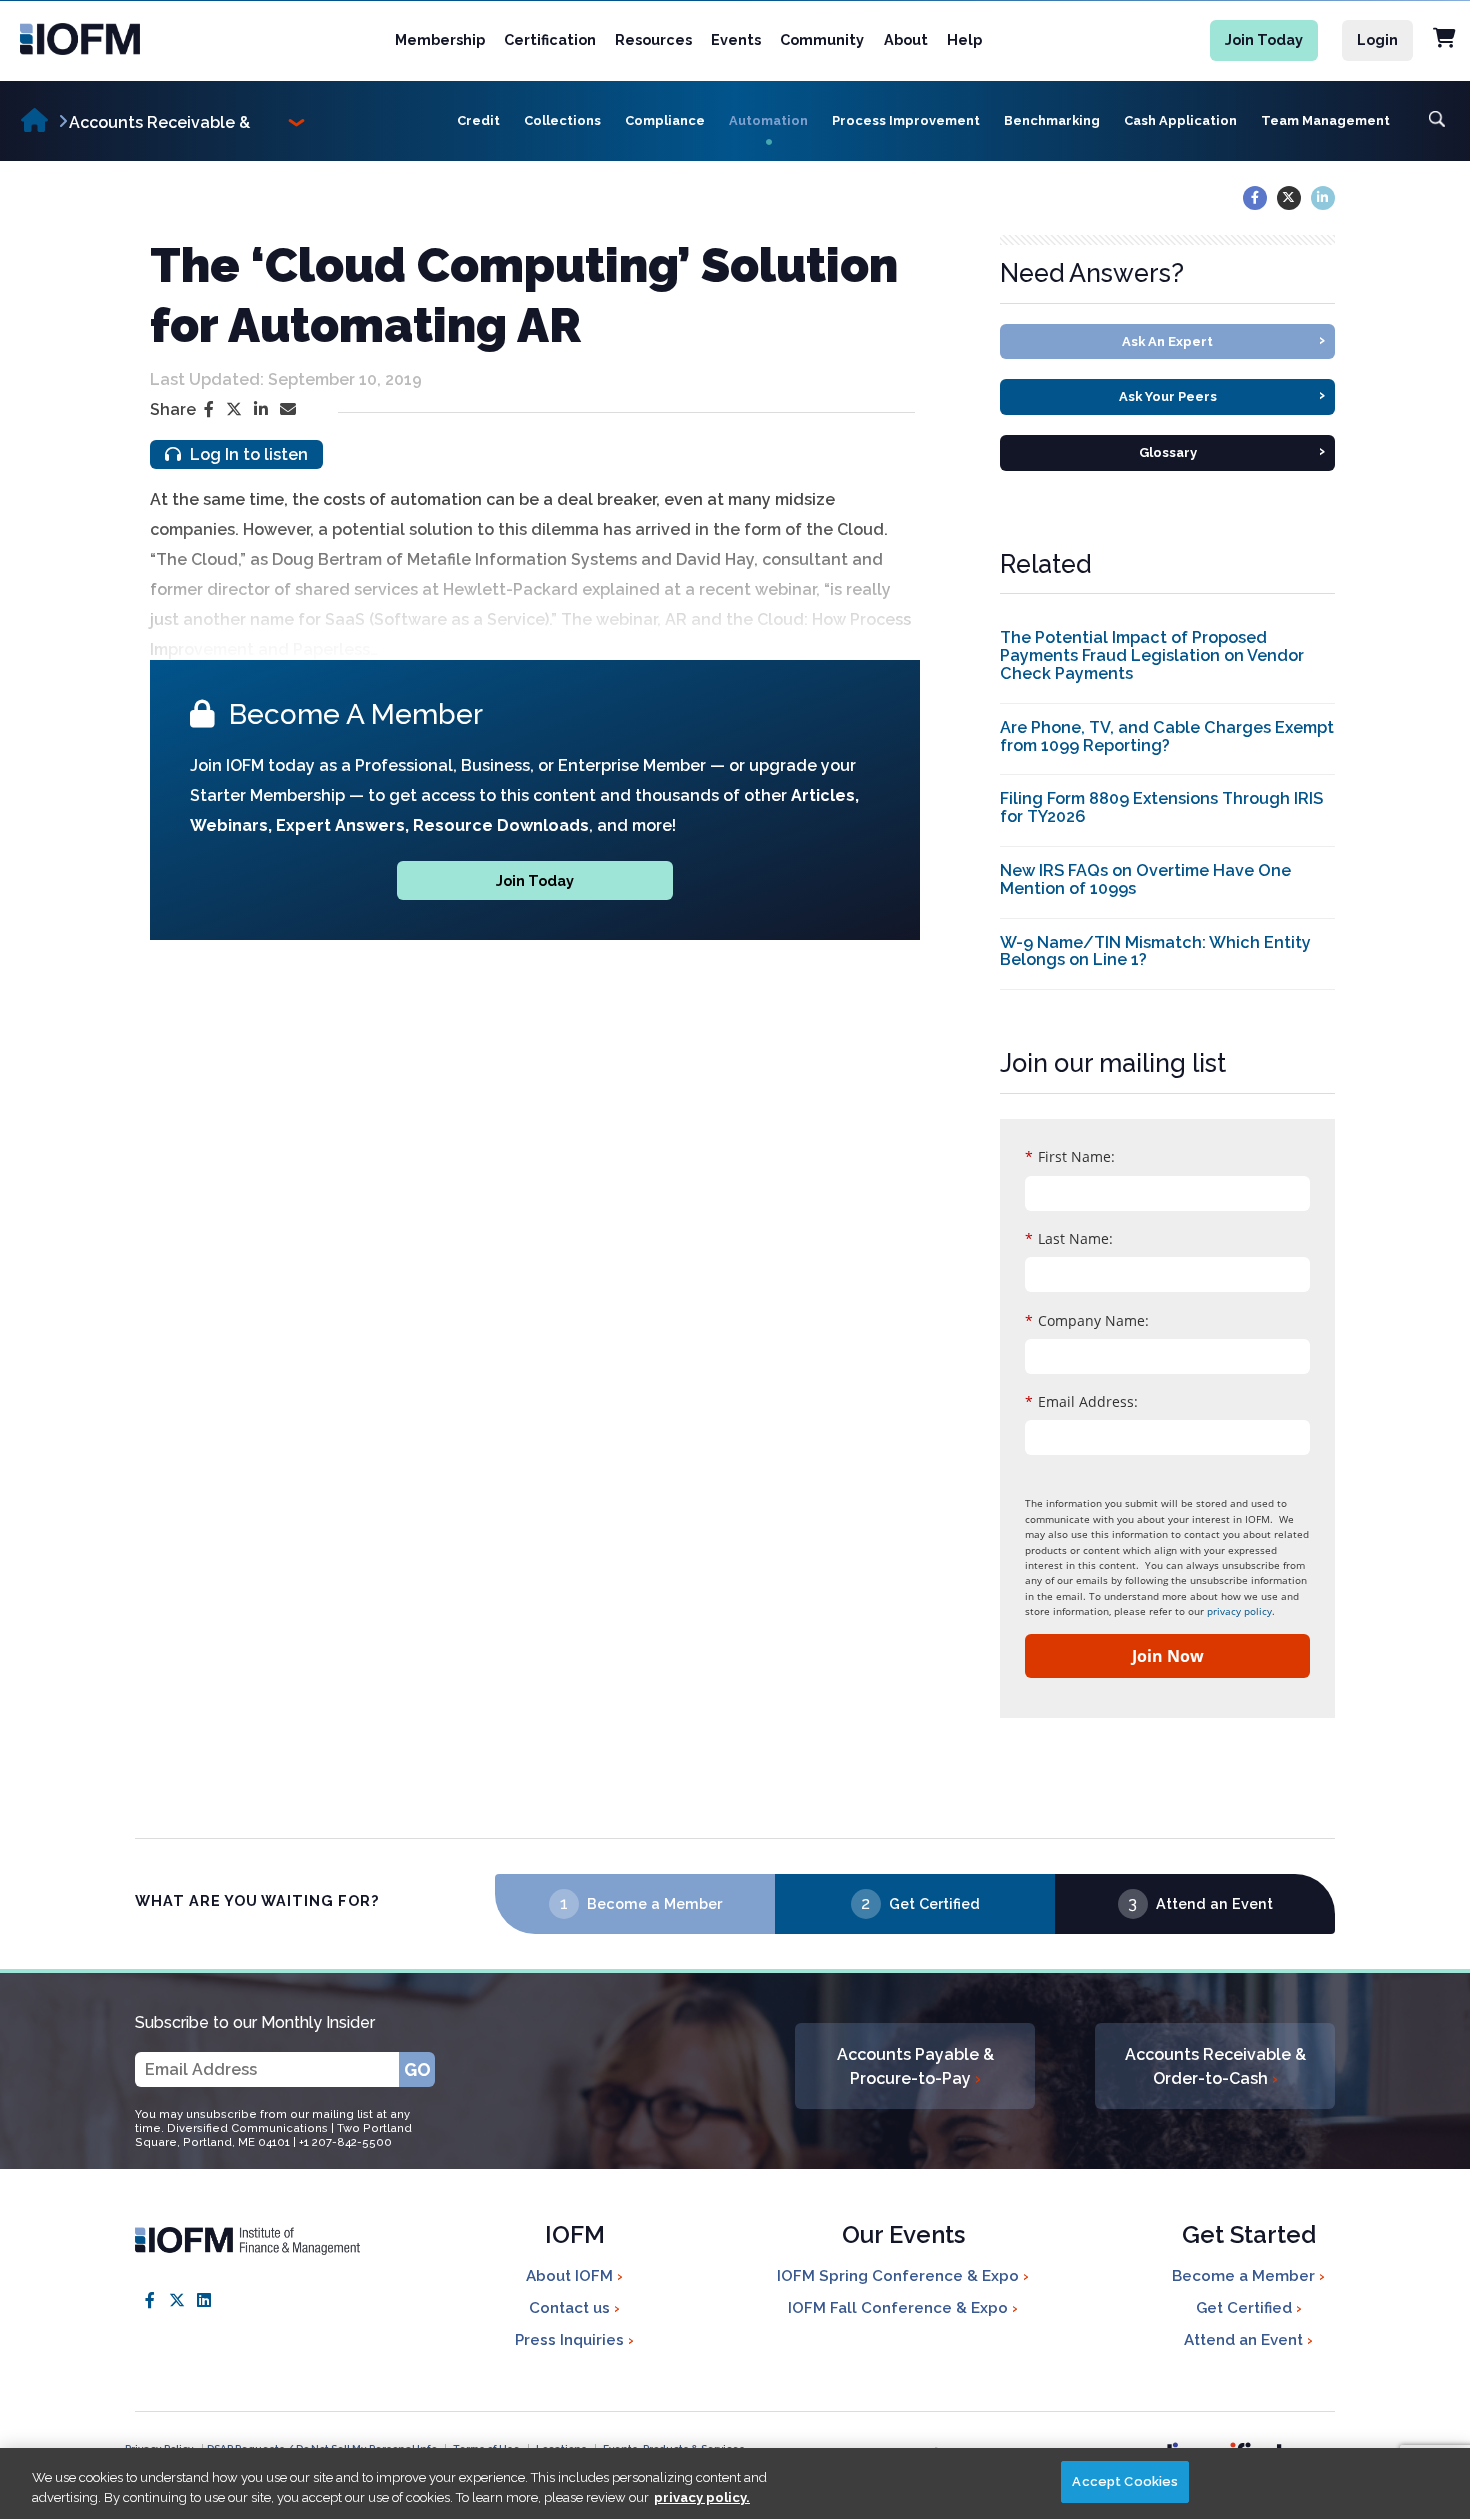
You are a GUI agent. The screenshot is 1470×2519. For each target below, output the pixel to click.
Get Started (1249, 2236)
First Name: (1070, 1156)
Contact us (571, 2308)
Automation (768, 120)
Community (822, 39)
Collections (562, 120)
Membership (440, 39)
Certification (550, 39)
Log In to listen (247, 454)
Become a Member (654, 1903)
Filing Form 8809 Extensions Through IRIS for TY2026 (1161, 807)
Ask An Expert (1223, 339)
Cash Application (1180, 120)
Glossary (1232, 450)
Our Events (903, 2236)
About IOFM (571, 2276)
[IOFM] (103, 39)
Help (964, 39)
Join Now (1168, 1656)
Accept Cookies (1125, 2481)
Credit (478, 120)
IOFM (575, 2236)
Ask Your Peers (1222, 394)
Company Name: (1087, 1320)
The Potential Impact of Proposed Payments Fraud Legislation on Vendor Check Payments (1152, 655)
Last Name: (1069, 1238)
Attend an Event (1214, 1903)
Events (736, 39)
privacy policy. (702, 2497)
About (906, 39)
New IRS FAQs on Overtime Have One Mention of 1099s (1145, 879)
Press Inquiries (571, 2340)
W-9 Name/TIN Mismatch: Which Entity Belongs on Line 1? (1155, 951)
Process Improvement (906, 120)
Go (417, 2069)
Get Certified (934, 1903)
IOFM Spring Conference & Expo (900, 2276)
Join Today (1264, 39)
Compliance (665, 120)
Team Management (1325, 120)
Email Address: (1081, 1401)
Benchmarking (1052, 120)
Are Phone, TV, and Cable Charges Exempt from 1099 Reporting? (1167, 736)
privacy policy (1239, 1611)
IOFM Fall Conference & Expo (900, 2308)
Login (1377, 39)
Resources (653, 39)
